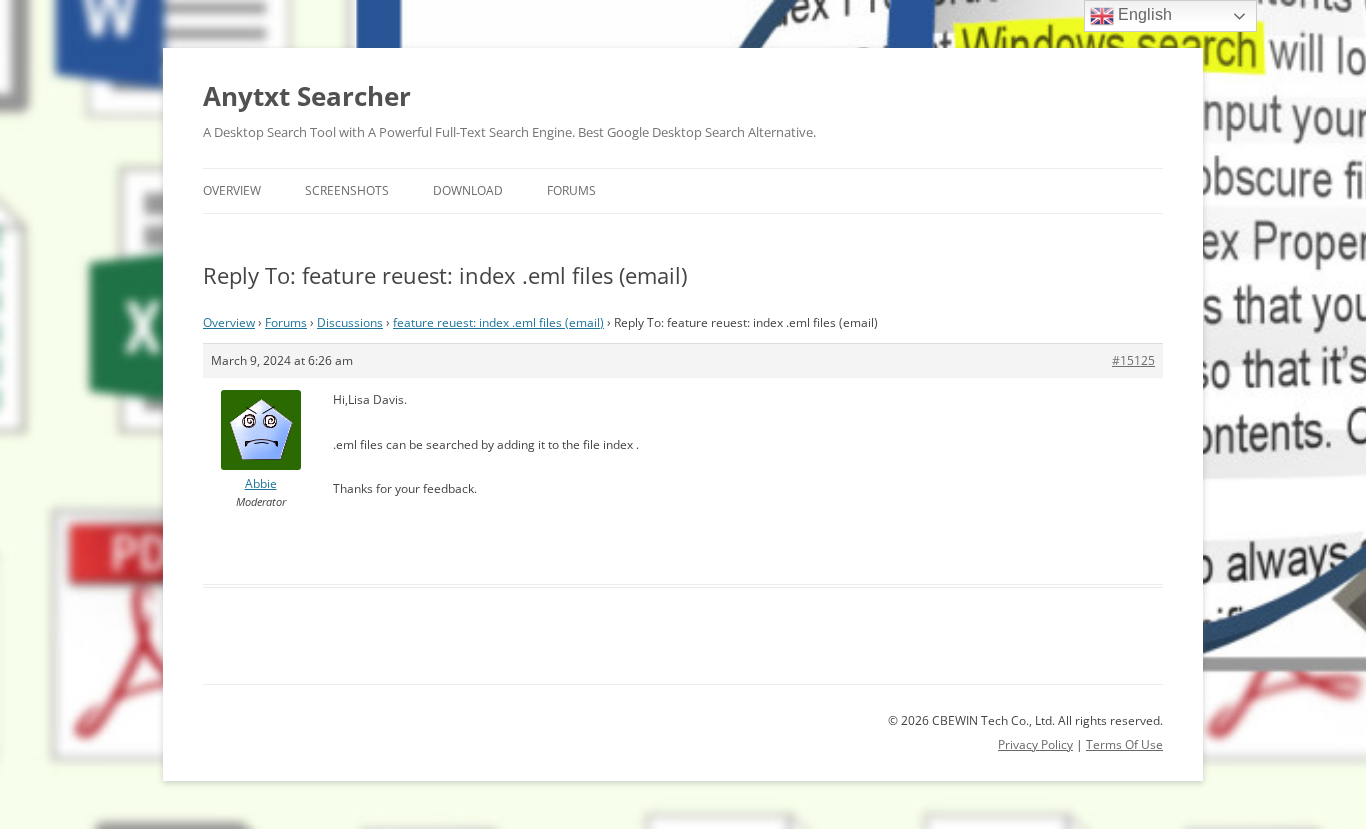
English (1143, 14)
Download (468, 190)
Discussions (350, 322)
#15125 (1133, 360)
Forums (571, 190)
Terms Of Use (1124, 744)
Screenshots (347, 190)
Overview (232, 190)
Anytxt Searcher (307, 96)
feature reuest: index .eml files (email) (498, 322)
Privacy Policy (1035, 744)
